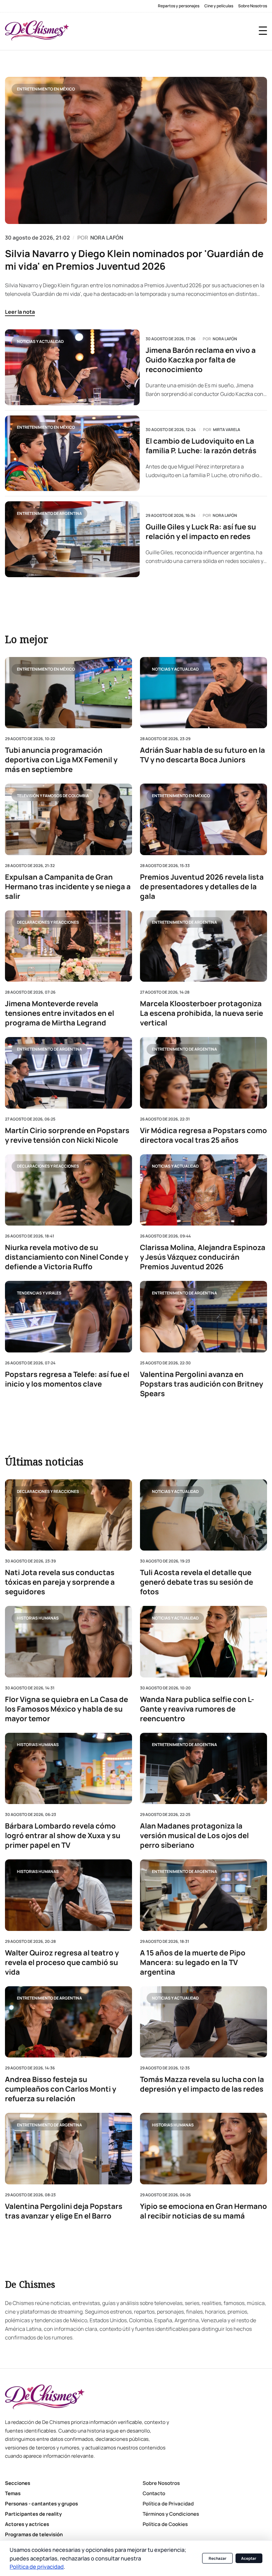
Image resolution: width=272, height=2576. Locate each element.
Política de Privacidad (168, 2504)
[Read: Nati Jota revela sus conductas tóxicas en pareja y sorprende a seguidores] (68, 1515)
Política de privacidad (37, 2567)
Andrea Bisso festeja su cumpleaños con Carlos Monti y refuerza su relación (61, 2089)
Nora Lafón (225, 339)
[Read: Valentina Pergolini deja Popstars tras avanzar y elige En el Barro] (68, 2148)
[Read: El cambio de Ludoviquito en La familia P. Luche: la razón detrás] (72, 453)
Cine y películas (219, 6)
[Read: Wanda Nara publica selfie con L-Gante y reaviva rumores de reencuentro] (204, 1642)
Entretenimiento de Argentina (49, 513)
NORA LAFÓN (107, 238)
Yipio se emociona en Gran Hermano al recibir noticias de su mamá (204, 2211)
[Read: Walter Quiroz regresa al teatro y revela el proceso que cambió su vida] (68, 1895)
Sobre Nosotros (253, 6)
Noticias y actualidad (40, 341)
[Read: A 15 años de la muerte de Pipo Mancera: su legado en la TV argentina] (204, 1895)
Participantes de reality (33, 2514)
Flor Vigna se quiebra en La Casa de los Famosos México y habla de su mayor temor (67, 1709)
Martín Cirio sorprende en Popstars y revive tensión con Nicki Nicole (67, 1135)
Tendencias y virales (39, 1293)
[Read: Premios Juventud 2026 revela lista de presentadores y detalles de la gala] (204, 819)
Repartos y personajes (179, 6)
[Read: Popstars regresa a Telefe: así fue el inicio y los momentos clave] (68, 1316)
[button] (263, 31)
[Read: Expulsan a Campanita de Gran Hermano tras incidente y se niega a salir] (68, 819)
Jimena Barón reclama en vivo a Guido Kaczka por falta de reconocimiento (201, 360)
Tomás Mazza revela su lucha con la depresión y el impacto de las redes (202, 2084)
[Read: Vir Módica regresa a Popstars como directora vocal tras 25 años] (204, 1073)
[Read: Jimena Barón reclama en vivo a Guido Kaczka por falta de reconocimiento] (72, 367)
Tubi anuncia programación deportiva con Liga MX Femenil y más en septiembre (61, 760)
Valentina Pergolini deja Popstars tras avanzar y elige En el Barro (64, 2211)
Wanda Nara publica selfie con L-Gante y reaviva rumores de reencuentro (197, 1709)
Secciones (18, 2483)
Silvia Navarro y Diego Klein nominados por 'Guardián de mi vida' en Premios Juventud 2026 (134, 260)
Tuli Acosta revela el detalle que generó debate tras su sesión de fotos (197, 1583)
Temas (13, 2493)
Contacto (154, 2493)
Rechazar (218, 2558)
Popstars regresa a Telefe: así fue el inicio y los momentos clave (67, 1379)
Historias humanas (38, 1618)
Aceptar (249, 2558)
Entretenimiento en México (46, 89)
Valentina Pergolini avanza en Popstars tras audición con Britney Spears (202, 1384)
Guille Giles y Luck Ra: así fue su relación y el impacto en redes (201, 532)
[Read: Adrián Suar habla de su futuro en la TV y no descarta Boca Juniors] (204, 693)
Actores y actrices (27, 2524)
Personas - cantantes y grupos (41, 2504)
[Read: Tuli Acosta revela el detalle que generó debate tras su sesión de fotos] (204, 1515)
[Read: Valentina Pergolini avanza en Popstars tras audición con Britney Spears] (204, 1316)
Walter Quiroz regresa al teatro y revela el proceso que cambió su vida (62, 1963)
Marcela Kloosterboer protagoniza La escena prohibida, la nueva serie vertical (202, 1013)
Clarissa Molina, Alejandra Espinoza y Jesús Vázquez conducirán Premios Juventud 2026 (203, 1257)
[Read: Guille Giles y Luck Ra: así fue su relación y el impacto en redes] (72, 539)
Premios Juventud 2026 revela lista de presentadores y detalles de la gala (202, 886)
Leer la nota (20, 312)
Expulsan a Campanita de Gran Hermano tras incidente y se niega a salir (68, 886)
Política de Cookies (165, 2524)
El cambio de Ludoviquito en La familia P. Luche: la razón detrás (201, 446)
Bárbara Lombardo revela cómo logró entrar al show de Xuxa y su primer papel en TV (63, 1836)
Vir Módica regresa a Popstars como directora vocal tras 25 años (204, 1135)
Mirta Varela (227, 430)
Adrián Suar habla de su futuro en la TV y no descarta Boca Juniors (203, 755)
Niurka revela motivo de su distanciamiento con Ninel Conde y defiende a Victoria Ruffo (67, 1257)
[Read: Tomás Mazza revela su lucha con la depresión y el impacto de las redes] (204, 2022)
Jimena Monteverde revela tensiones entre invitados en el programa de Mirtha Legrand (60, 1013)
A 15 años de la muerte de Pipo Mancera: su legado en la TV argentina (193, 1963)
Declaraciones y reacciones (48, 922)
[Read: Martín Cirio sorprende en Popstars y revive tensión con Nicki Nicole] (68, 1073)
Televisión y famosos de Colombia (53, 795)
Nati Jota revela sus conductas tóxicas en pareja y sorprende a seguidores (60, 1583)
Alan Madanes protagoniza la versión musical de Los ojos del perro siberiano (194, 1836)
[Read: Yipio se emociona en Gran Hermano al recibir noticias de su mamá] (204, 2148)
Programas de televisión (34, 2534)
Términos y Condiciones (171, 2514)
